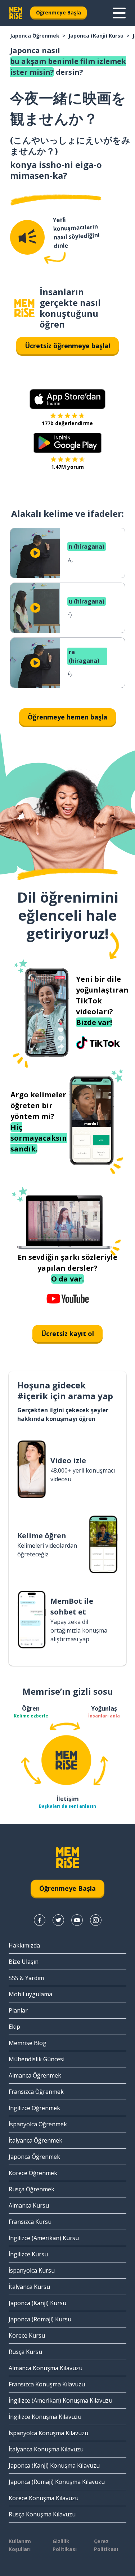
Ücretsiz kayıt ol (67, 1334)
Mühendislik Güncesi (37, 2059)
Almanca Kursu (29, 2205)
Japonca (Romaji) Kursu (40, 2319)
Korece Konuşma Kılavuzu (44, 2498)
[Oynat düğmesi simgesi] (35, 553)
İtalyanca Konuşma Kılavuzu (46, 2449)
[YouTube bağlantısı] (77, 1920)
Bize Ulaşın (24, 1962)
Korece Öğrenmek (33, 2173)
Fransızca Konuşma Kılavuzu (47, 2384)
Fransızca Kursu (30, 2222)
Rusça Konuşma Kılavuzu (42, 2514)
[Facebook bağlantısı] (40, 1920)
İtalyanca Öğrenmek (35, 2140)
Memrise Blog (28, 2043)
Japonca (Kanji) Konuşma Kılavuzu (54, 2465)
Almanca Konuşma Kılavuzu (46, 2368)
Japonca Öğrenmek (35, 36)
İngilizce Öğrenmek (34, 2108)
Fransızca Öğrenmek (36, 2092)
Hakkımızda (24, 1945)
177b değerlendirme (67, 423)
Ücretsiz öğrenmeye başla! (67, 346)
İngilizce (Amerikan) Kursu (44, 2238)
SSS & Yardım (26, 1978)
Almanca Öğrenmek (35, 2075)
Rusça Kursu (25, 2352)
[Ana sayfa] (24, 308)
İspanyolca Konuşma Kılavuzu (48, 2433)
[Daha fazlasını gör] (119, 13)
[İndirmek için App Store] (67, 399)
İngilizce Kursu (28, 2254)
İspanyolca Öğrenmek (38, 2124)
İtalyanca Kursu (29, 2287)
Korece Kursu (27, 2335)
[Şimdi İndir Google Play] (67, 443)
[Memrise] (16, 13)
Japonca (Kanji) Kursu (96, 36)
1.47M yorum (67, 467)
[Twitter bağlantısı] (58, 1920)
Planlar (18, 2010)
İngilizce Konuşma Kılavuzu (45, 2417)
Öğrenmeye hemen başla (67, 717)
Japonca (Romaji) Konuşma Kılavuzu (57, 2482)
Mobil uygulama (30, 1994)
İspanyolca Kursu (32, 2270)
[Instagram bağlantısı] (96, 1920)
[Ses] (27, 237)
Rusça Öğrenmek (31, 2189)
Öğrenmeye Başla (58, 12)
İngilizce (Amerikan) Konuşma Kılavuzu (60, 2400)
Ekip (14, 2027)
